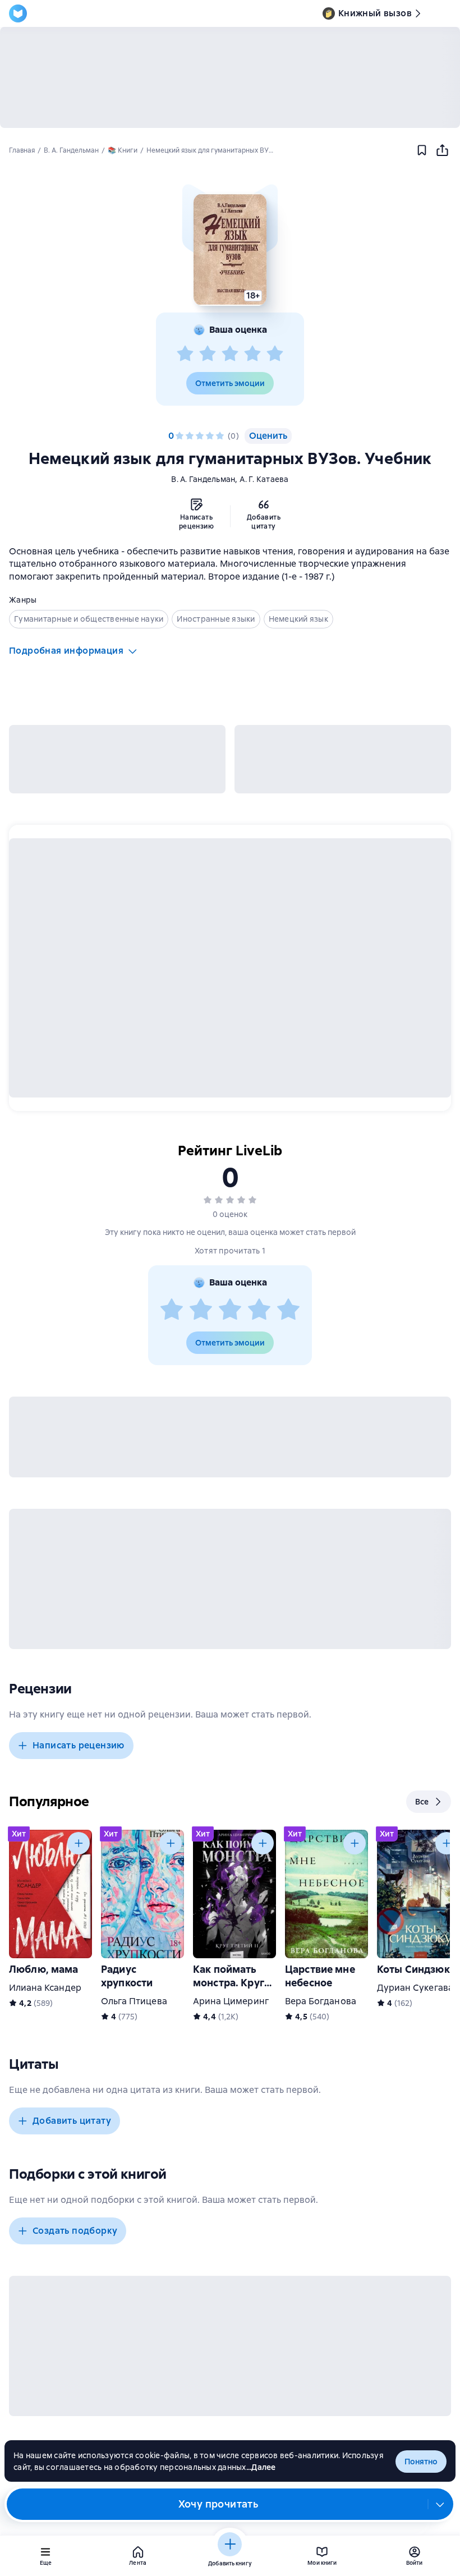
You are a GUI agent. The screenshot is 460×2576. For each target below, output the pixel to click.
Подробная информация (66, 651)
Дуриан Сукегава (415, 1988)
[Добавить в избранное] (422, 150)
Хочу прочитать (219, 2504)
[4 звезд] (252, 354)
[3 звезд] (230, 354)
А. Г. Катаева (264, 479)
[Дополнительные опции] (440, 2504)
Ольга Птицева (134, 2001)
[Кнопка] (79, 1843)
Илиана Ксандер (45, 1988)
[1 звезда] (185, 354)
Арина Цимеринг (231, 2001)
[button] (230, 250)
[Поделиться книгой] (442, 150)
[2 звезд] (208, 354)
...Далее (261, 2467)
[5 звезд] (275, 354)
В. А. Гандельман (203, 479)
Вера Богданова (321, 2001)
